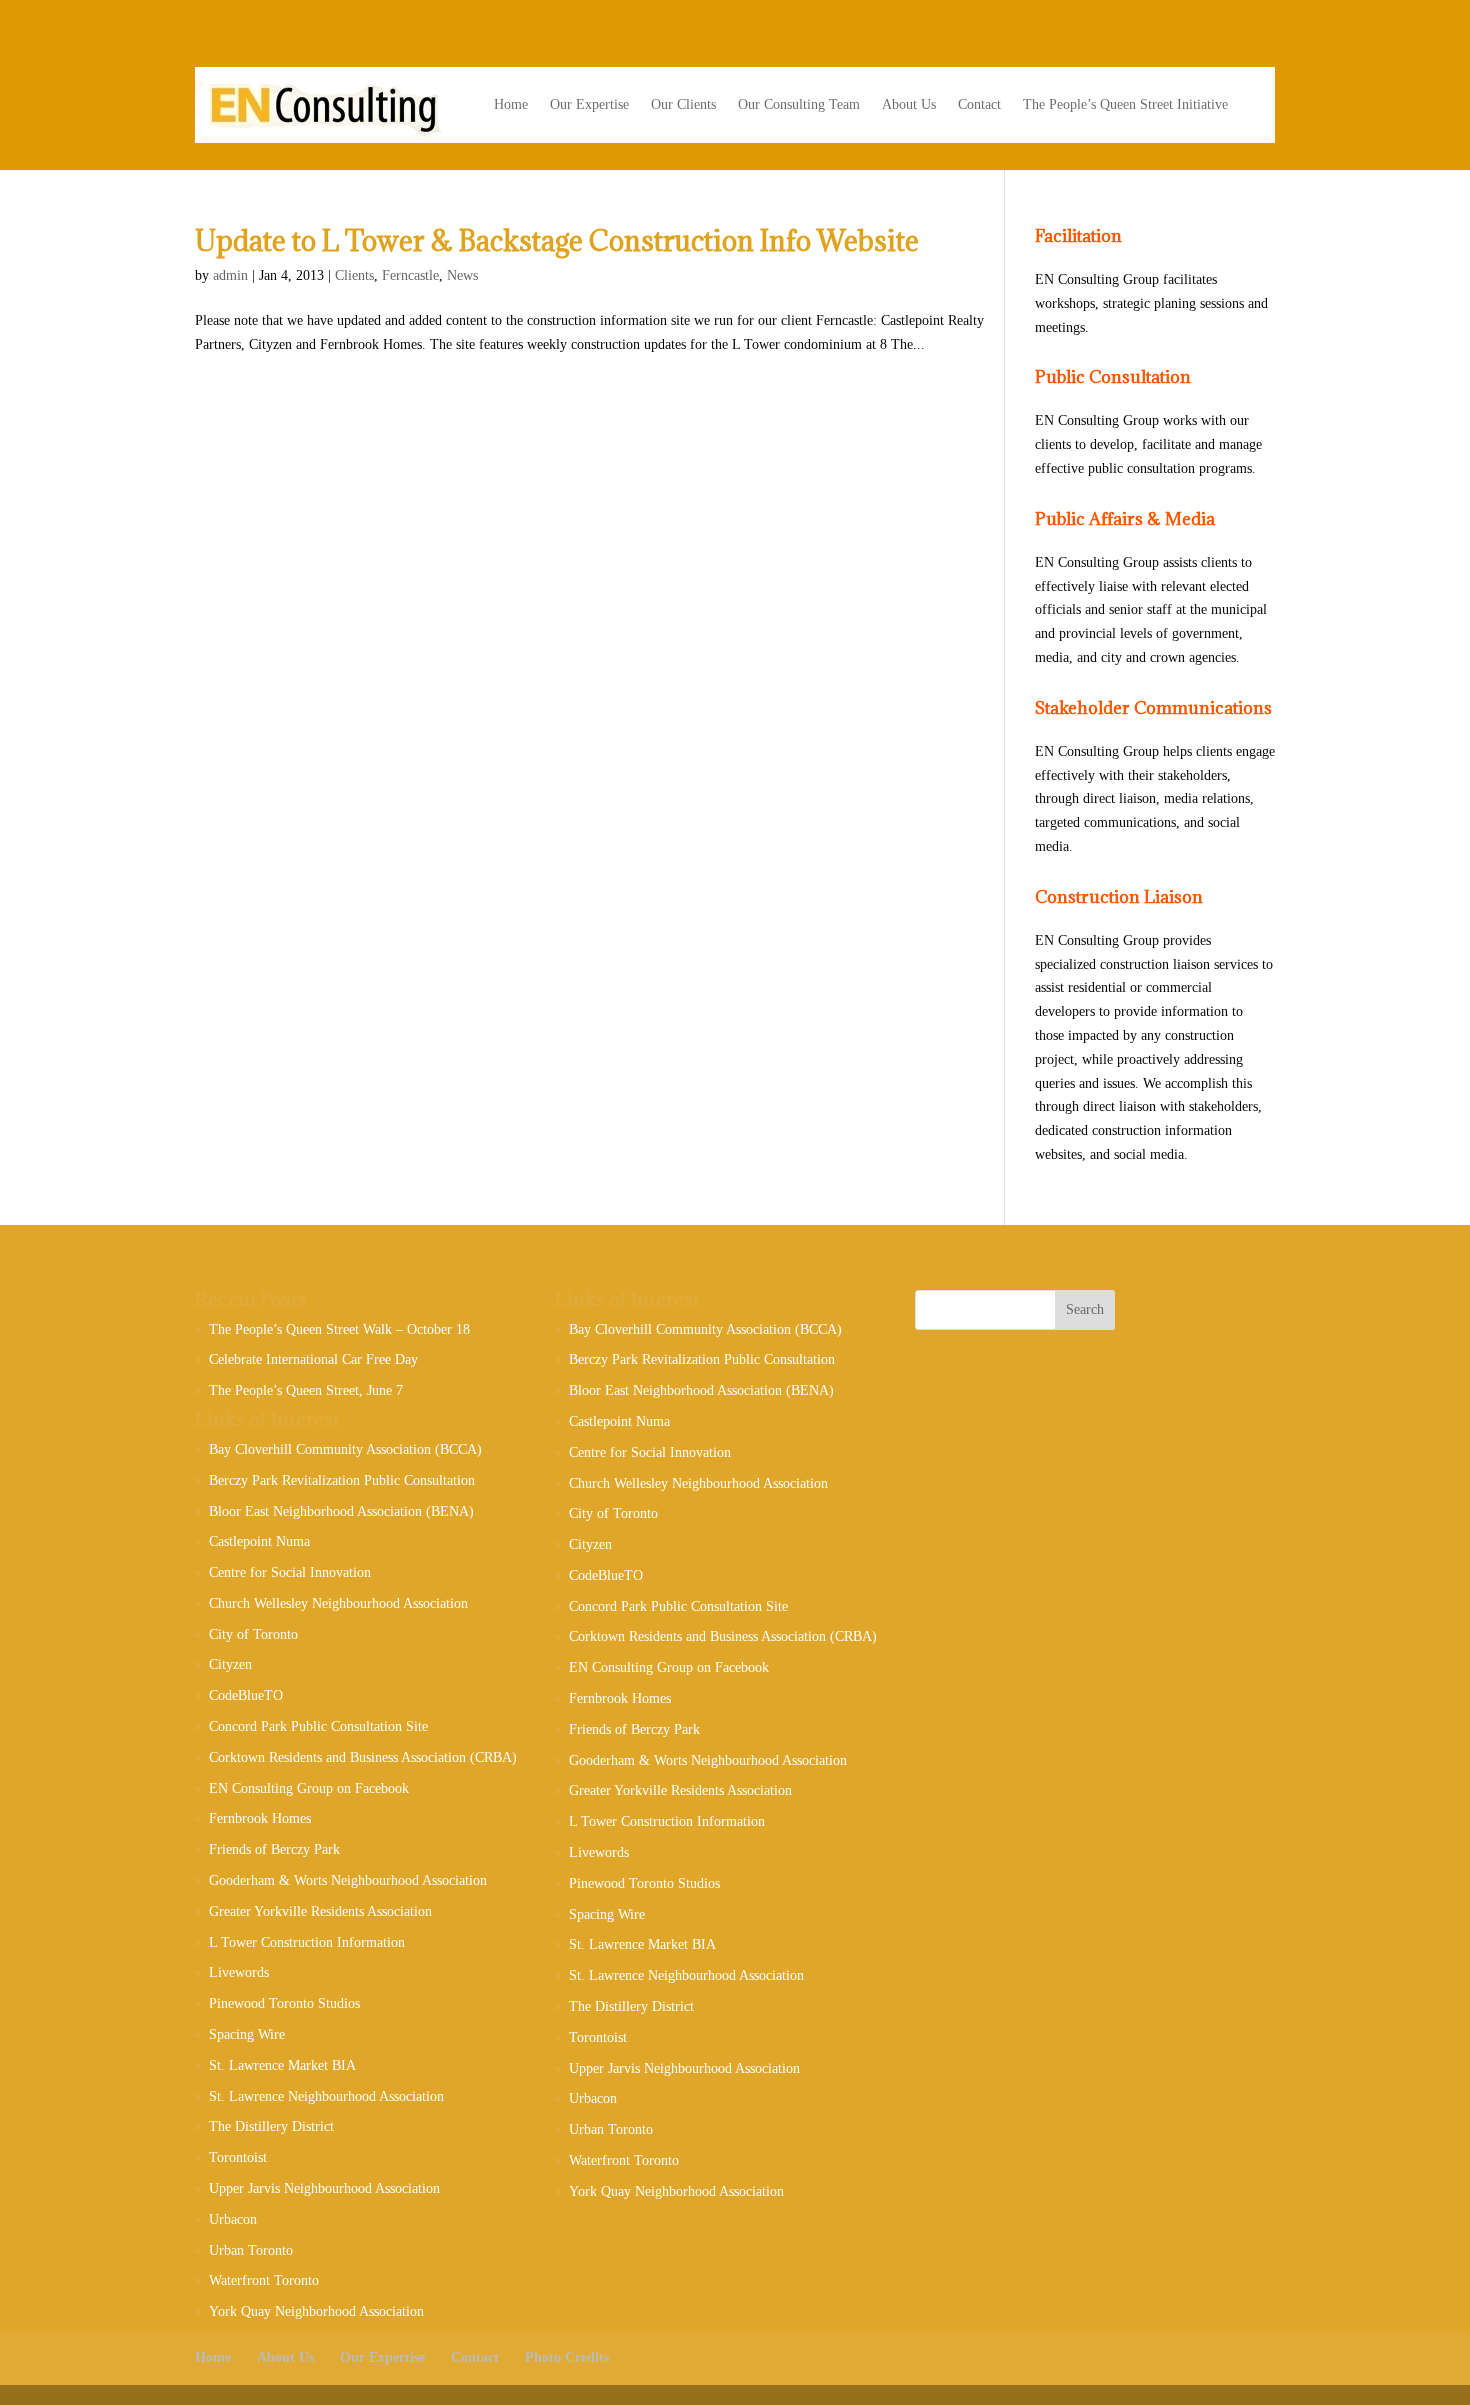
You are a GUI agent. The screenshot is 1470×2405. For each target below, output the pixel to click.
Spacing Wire (247, 2034)
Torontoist (238, 2157)
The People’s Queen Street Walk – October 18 (339, 1329)
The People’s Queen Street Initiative (1125, 104)
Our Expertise (589, 104)
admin (230, 275)
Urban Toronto (251, 2250)
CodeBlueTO (246, 1695)
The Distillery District (271, 2126)
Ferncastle (410, 275)
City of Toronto (253, 1634)
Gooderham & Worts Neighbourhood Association (348, 1880)
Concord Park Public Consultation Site (318, 1726)
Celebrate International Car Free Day (313, 1359)
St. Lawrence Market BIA (282, 2065)
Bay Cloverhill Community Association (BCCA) (345, 1449)
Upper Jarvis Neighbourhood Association (324, 2188)
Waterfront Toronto (264, 2280)
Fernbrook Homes (260, 1818)
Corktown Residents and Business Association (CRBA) (363, 1757)
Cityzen (230, 1664)
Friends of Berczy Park (274, 1849)
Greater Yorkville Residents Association (320, 1911)
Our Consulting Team (799, 104)
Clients (354, 275)
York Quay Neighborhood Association (316, 2311)
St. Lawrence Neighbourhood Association (326, 2096)
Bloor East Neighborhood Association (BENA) (341, 1511)
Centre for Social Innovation (290, 1572)
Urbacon (233, 2219)
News (462, 275)
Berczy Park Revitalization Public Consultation (342, 1480)
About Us (909, 104)
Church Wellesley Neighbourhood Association (338, 1603)
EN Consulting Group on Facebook (309, 1788)
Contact (979, 104)
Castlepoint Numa (259, 1541)
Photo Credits (567, 2357)
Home (511, 104)
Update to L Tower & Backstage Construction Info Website (557, 241)
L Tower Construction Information (307, 1942)
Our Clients (683, 104)
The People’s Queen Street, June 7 (306, 1390)
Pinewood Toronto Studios (284, 2003)
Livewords (239, 1972)
